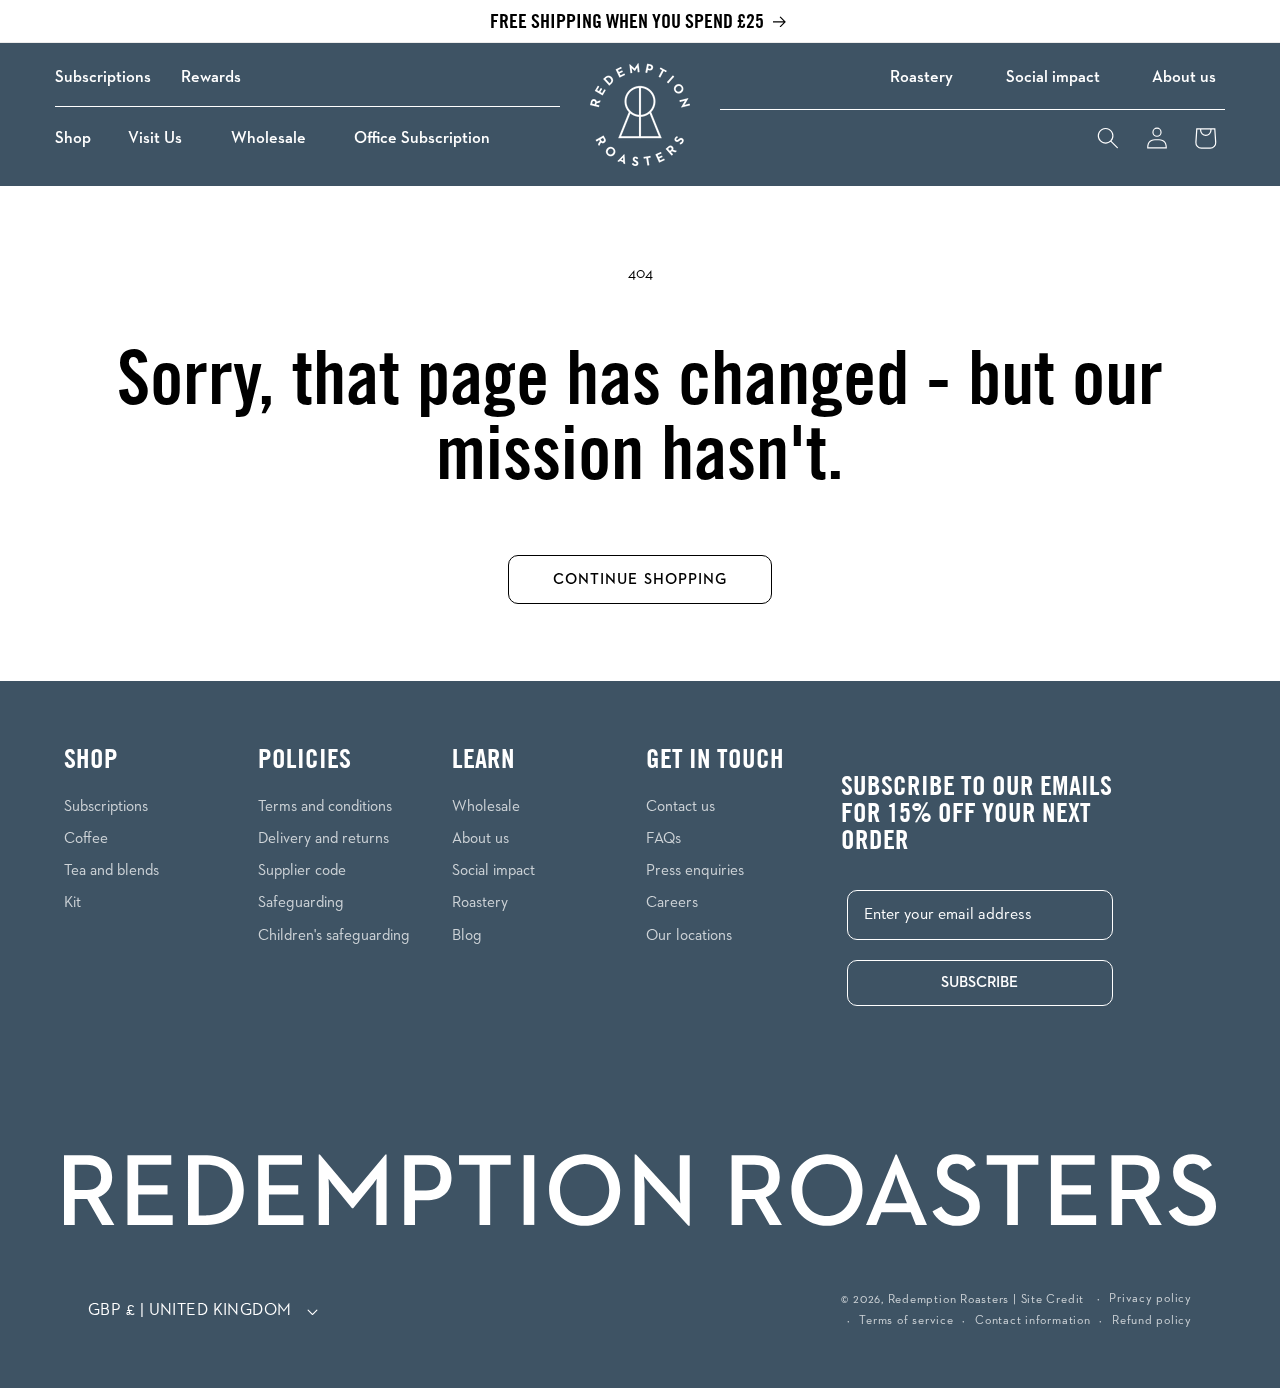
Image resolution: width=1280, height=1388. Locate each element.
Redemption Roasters (949, 1300)
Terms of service (906, 1321)
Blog (467, 935)
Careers (672, 902)
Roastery (921, 77)
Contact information (1033, 1321)
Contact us (680, 806)
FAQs (663, 838)
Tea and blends (111, 870)
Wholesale (486, 806)
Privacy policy (1150, 1299)
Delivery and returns (323, 838)
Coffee (86, 838)
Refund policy (1152, 1321)
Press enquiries (695, 870)
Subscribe (979, 982)
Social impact (1053, 77)
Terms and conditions (325, 806)
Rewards (211, 77)
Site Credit (1052, 1300)
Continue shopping (640, 579)
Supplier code (302, 870)
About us (1184, 77)
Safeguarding (301, 902)
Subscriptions (103, 77)
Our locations (689, 935)
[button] (79, 138)
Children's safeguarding (334, 935)
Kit (72, 902)
